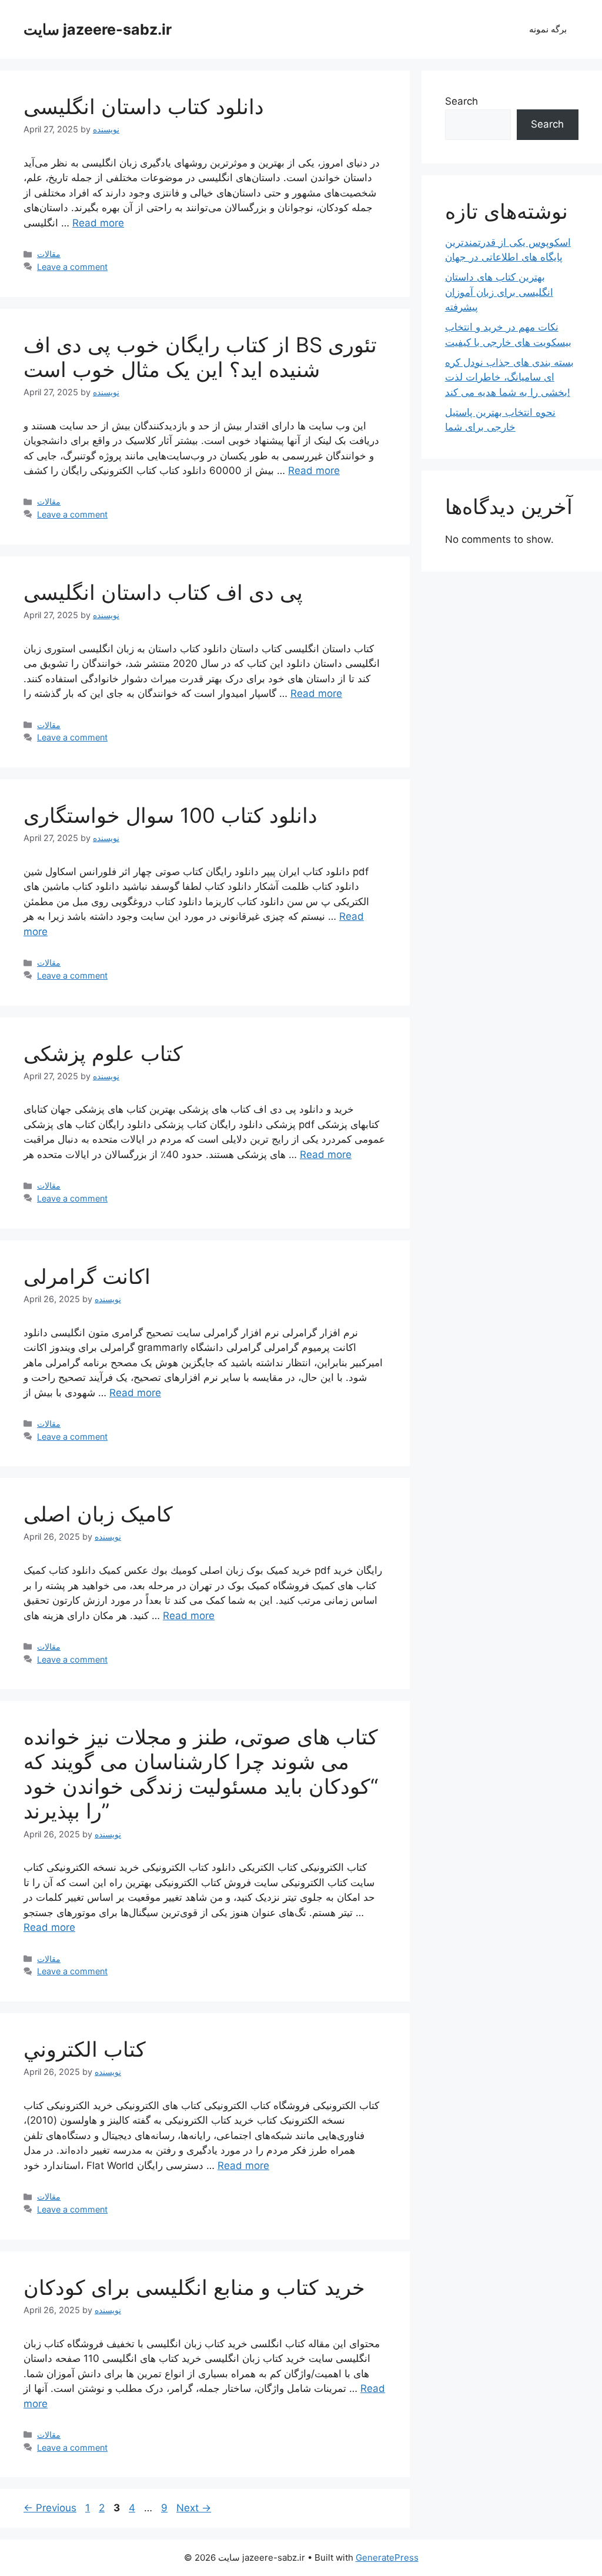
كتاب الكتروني (85, 2049)
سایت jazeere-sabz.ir (98, 29)
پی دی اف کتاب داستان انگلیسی (163, 592)
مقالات (49, 254)
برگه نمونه (548, 29)
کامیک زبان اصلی (98, 1514)
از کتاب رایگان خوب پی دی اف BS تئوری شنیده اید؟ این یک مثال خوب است (200, 357)
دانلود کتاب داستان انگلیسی (144, 106)
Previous (50, 2508)
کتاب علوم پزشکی (103, 1053)
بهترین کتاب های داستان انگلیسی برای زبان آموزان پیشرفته (499, 292)
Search (461, 101)
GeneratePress (387, 2557)
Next (194, 2508)
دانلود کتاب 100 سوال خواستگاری (170, 815)
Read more (98, 223)
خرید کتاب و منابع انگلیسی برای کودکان (194, 2287)
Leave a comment (72, 267)
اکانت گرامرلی (87, 1276)
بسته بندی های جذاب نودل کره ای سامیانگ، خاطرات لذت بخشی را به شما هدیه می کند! (509, 377)
